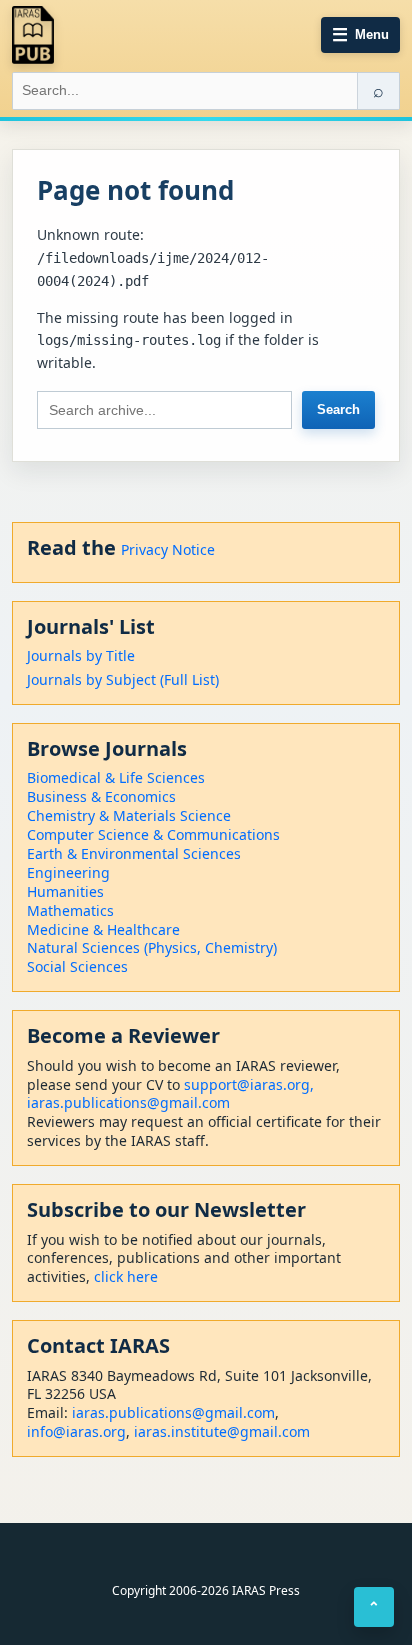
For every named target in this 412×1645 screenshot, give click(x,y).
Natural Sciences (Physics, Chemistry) (152, 947)
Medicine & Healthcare (103, 929)
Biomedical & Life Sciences (116, 777)
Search (338, 409)
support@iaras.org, (249, 1084)
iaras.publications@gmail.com (128, 1102)
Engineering (68, 872)
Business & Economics (101, 796)
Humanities (65, 891)
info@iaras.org (76, 1431)
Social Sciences (77, 966)
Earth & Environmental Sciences (134, 853)
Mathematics (70, 910)
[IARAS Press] (33, 35)
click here (126, 1276)
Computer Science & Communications (153, 834)
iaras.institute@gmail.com (222, 1431)
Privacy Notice (168, 549)
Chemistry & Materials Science (129, 815)
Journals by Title (81, 655)
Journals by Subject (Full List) (123, 679)
